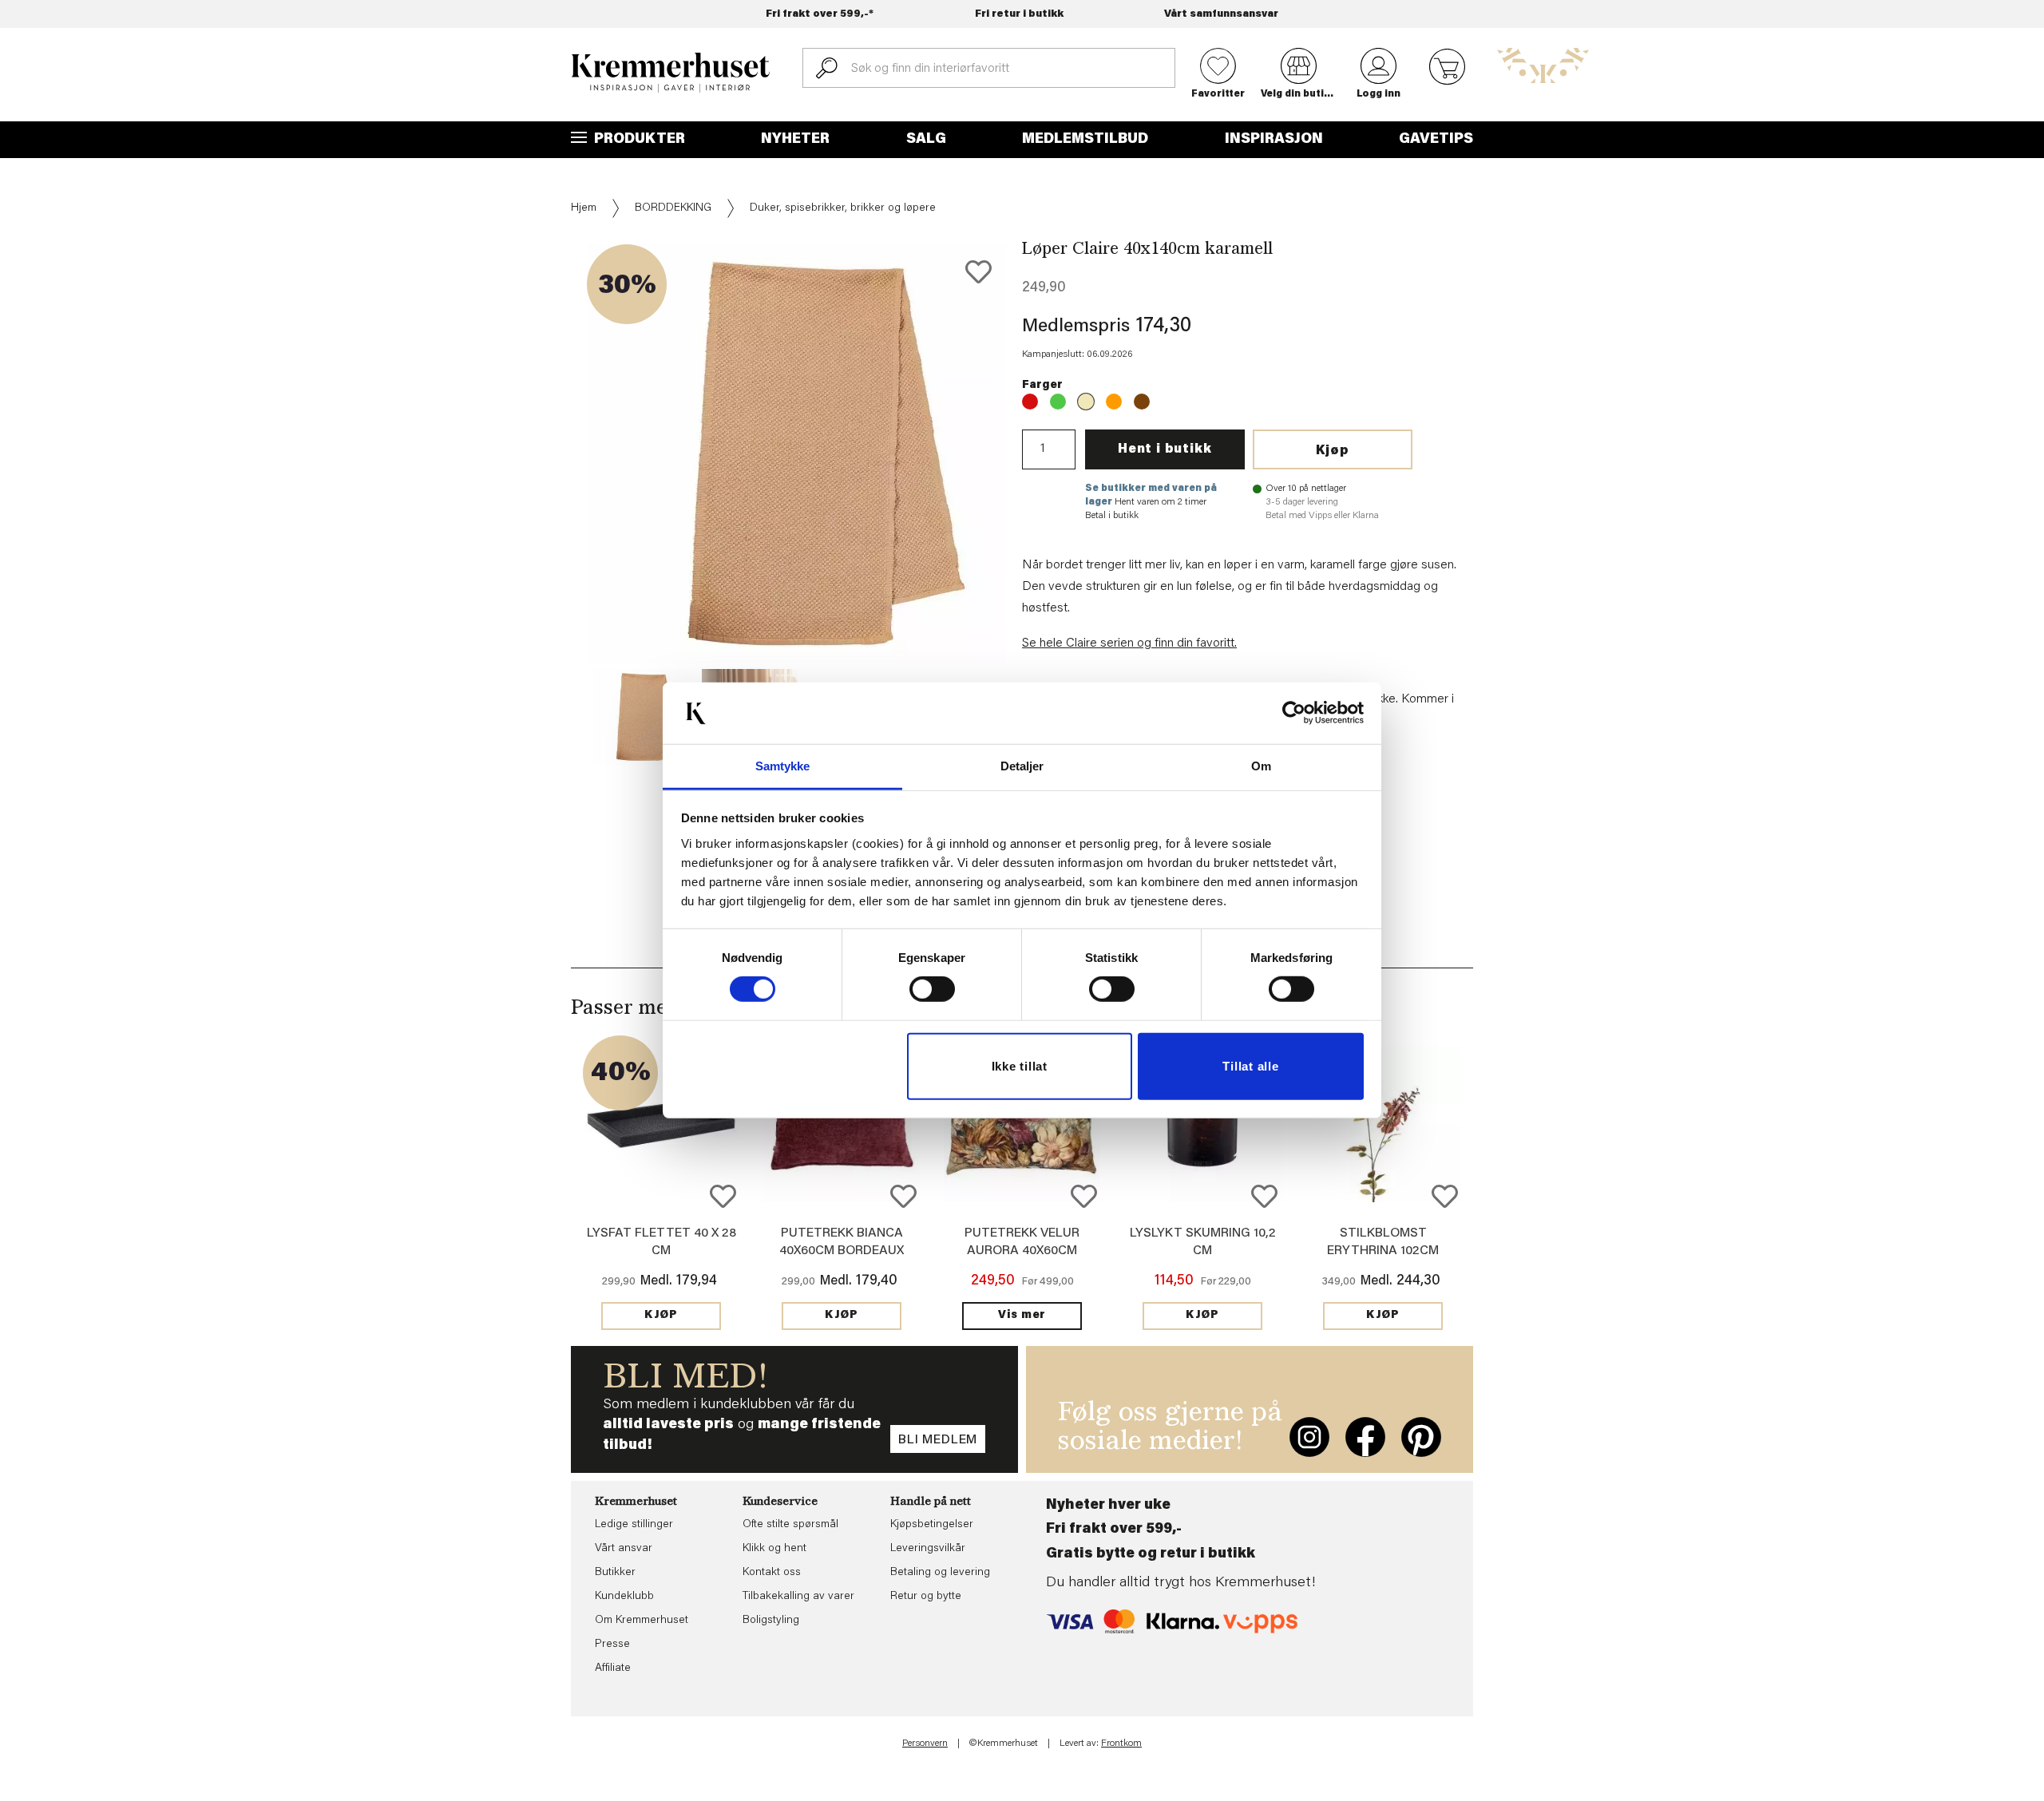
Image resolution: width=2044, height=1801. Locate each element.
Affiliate (613, 1668)
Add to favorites (978, 272)
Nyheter (795, 140)
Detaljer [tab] (1022, 766)
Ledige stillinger (634, 1525)
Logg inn (1379, 94)
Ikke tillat (1020, 1066)
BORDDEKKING (673, 208)
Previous (560, 502)
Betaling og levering (940, 1573)
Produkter (638, 140)
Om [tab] (1261, 766)
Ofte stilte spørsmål (790, 1525)
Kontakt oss (772, 1573)
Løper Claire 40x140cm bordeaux (1030, 402)
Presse (612, 1645)
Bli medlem (938, 1440)
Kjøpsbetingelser (932, 1525)
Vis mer (1022, 1316)
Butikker (615, 1573)
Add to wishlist (723, 1196)
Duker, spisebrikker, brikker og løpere (843, 208)
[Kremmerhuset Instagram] (1309, 1437)
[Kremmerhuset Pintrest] (1421, 1437)
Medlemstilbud (1085, 140)
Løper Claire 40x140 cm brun (1142, 402)
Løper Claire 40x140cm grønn (1058, 402)
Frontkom (1121, 1744)
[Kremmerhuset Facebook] (1365, 1437)
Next (1033, 502)
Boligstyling (771, 1621)
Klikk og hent (774, 1549)
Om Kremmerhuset (642, 1621)
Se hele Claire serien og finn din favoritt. (1129, 643)
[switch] (932, 989)
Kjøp (1333, 451)
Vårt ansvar (624, 1549)
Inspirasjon (1274, 140)
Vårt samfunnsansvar (1221, 14)
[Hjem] (671, 73)
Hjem (584, 208)
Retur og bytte (926, 1597)
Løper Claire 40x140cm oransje (1114, 402)
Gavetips (1436, 140)
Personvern (925, 1744)
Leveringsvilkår (928, 1549)
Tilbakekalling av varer (798, 1597)
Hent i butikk (1165, 449)
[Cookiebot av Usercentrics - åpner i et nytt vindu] (1294, 713)
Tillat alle (1250, 1066)
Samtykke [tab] (783, 766)
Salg (926, 140)
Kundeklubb (624, 1597)
